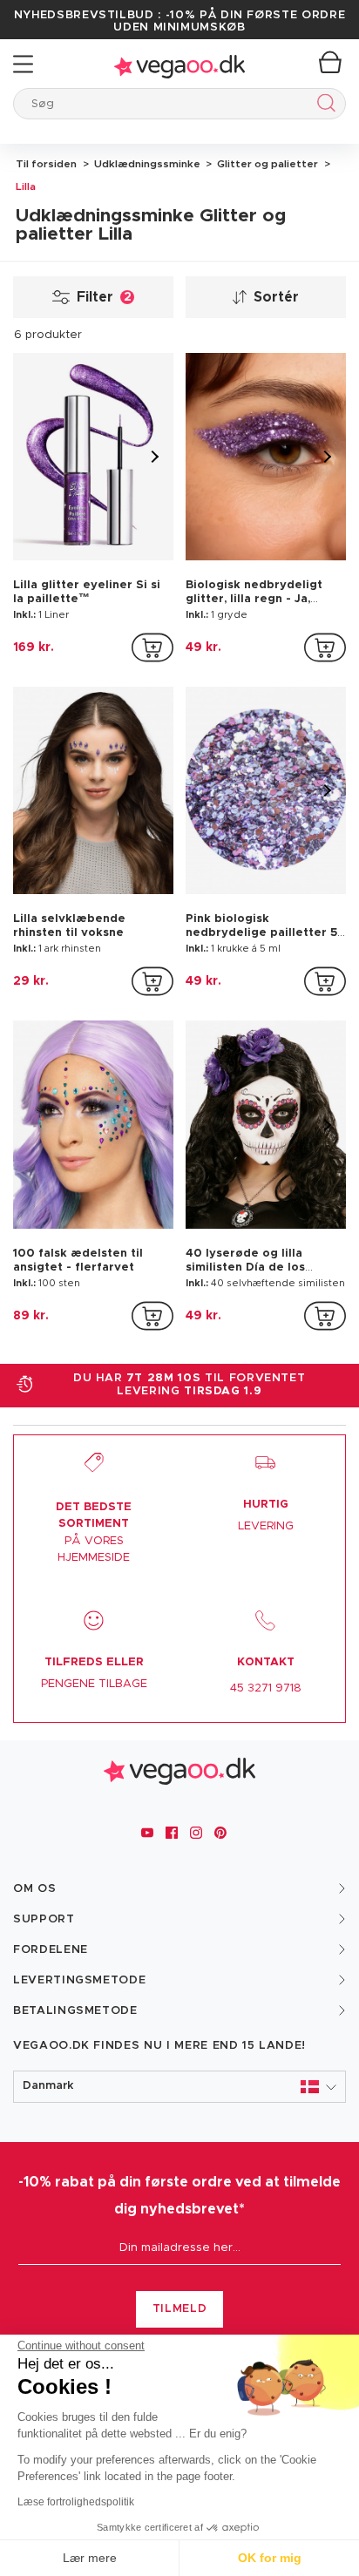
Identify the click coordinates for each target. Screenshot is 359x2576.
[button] (179, 2087)
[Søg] (323, 106)
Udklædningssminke (146, 164)
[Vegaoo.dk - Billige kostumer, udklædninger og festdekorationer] (179, 64)
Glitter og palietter (266, 164)
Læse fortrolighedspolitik (76, 2502)
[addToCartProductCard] (152, 647)
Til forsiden (46, 164)
